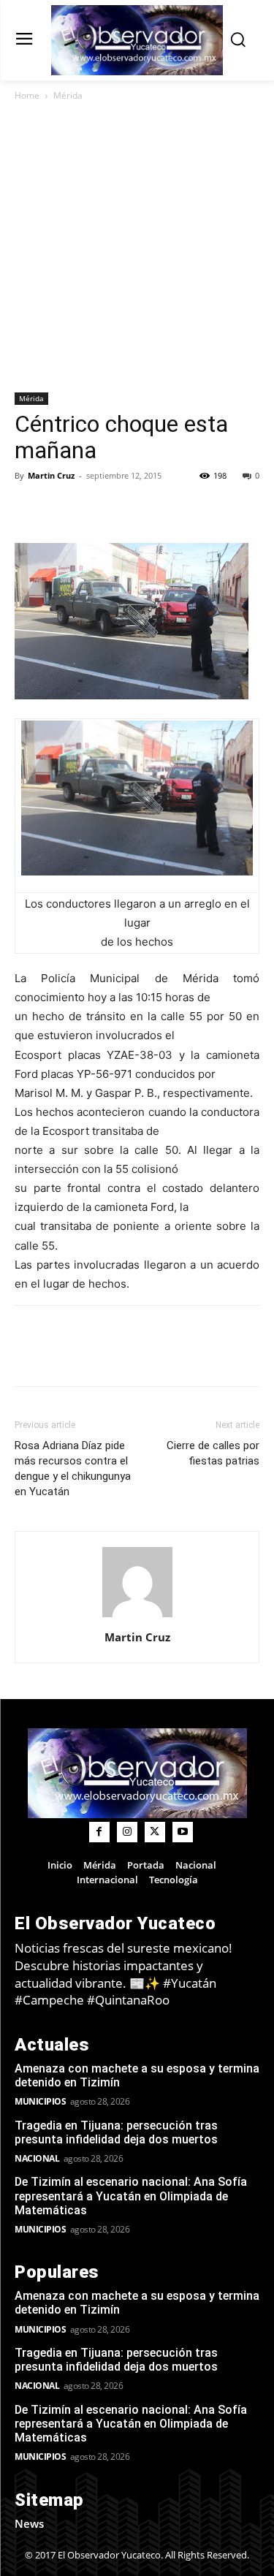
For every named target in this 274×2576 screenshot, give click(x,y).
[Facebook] (96, 509)
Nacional (37, 2158)
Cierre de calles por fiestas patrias (213, 1453)
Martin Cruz (51, 475)
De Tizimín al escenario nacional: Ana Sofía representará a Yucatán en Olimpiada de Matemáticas (131, 2196)
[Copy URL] (63, 509)
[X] (130, 509)
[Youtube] (183, 1832)
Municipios (40, 2101)
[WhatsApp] (197, 509)
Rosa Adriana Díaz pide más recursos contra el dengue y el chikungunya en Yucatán (73, 1469)
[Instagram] (127, 1832)
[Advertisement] (137, 248)
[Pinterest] (164, 509)
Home (27, 95)
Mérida (68, 95)
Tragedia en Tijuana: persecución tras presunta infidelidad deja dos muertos (116, 2132)
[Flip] (29, 509)
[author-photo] (137, 1617)
